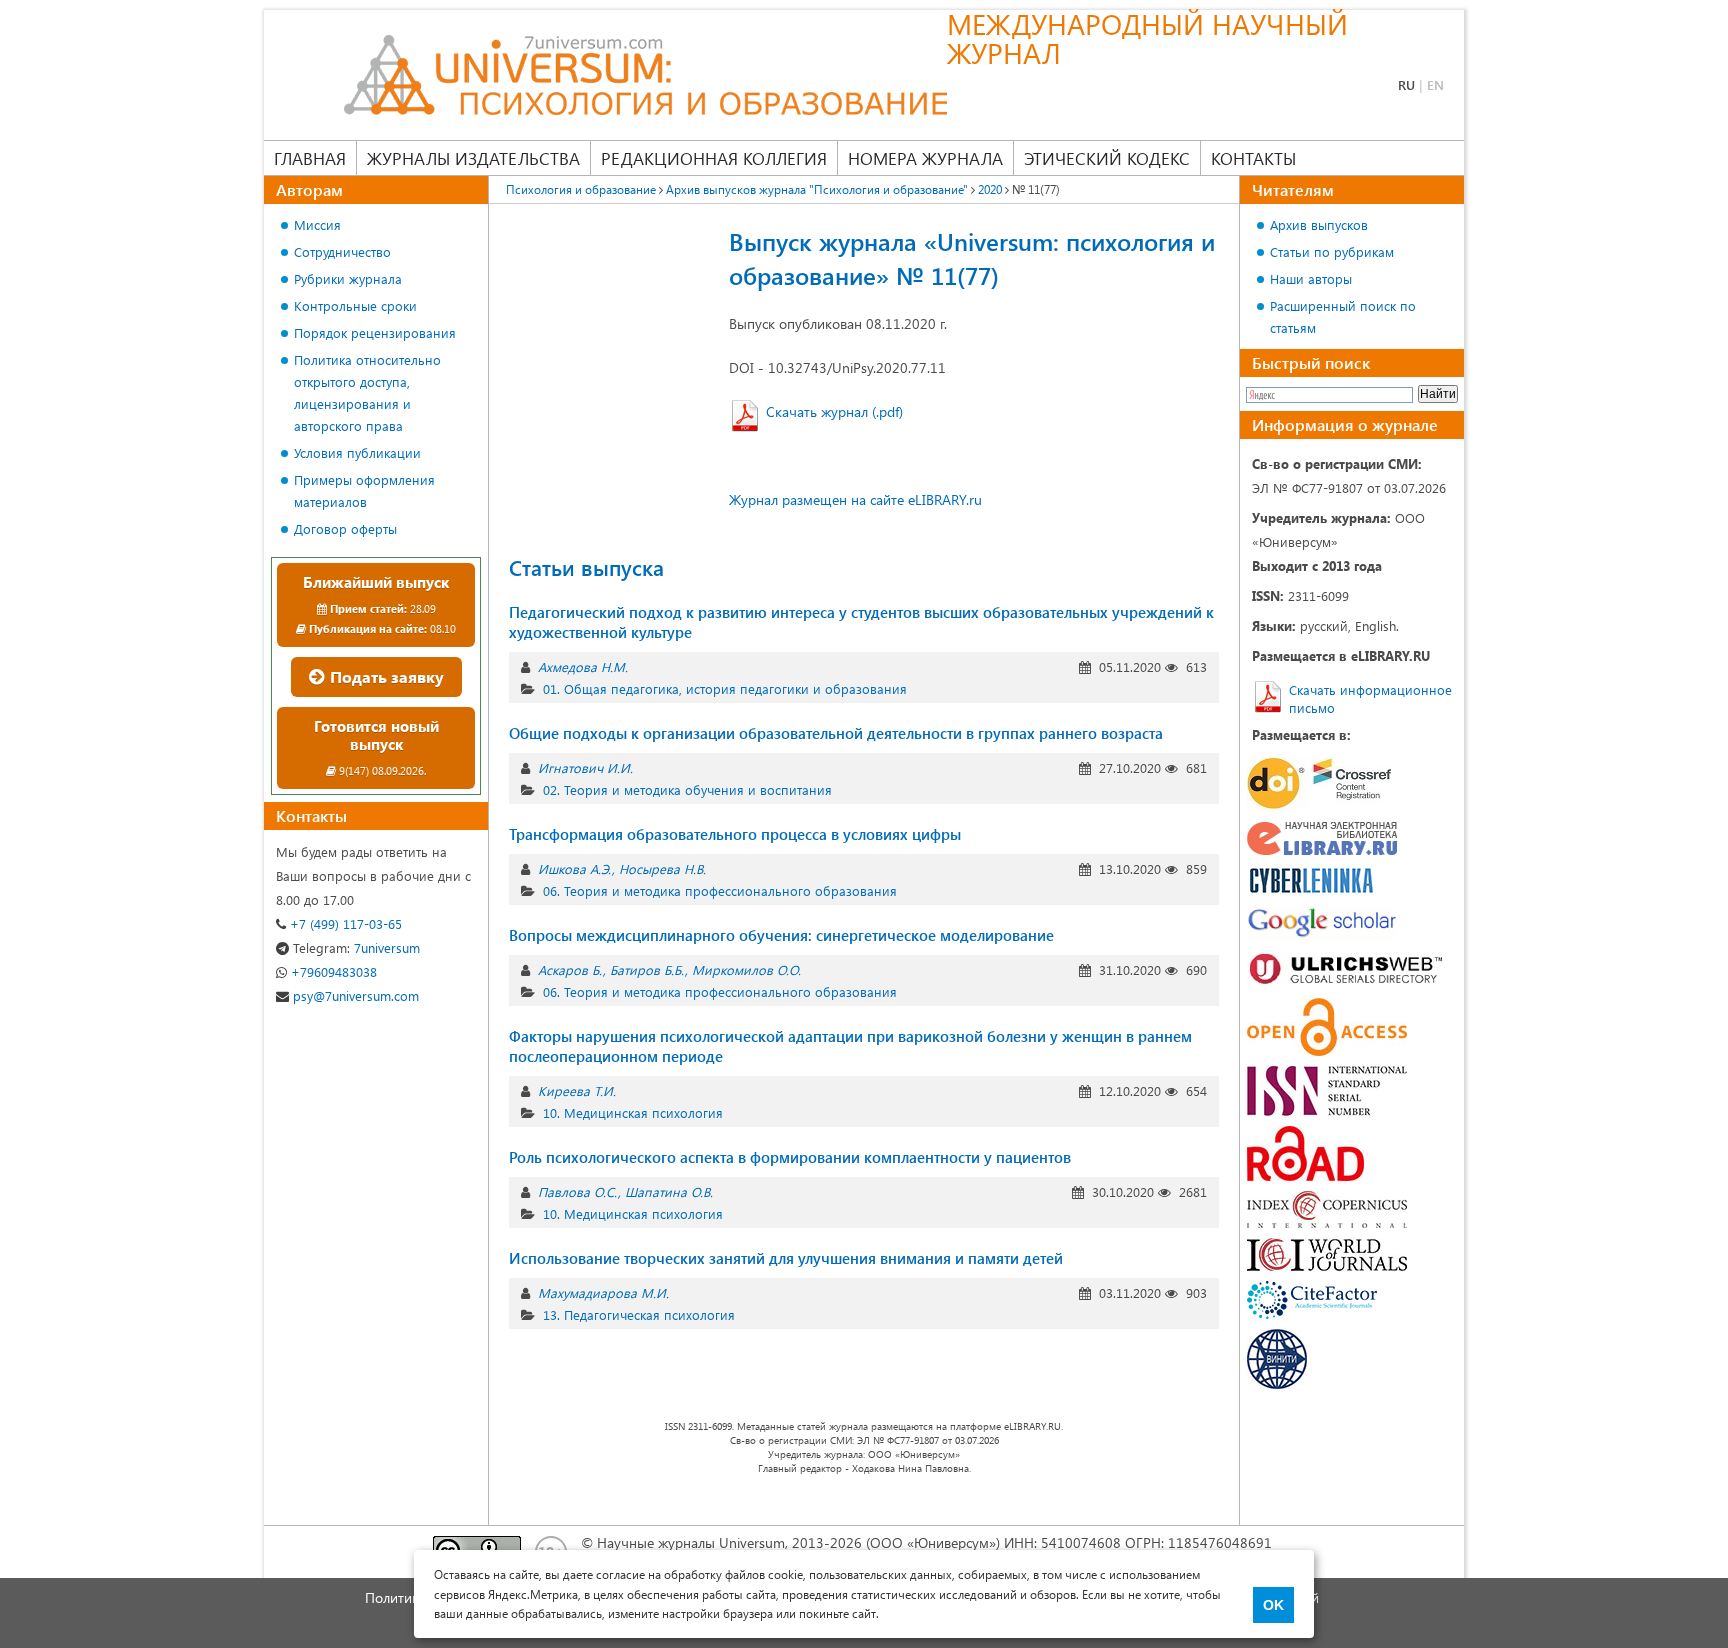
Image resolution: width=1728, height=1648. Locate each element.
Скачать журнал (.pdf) (834, 411)
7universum (356, 947)
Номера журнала (925, 158)
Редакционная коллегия (714, 158)
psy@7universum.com (354, 995)
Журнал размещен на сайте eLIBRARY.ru (855, 499)
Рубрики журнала (348, 278)
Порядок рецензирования (375, 332)
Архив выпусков (1319, 224)
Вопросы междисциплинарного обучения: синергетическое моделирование (781, 935)
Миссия (317, 224)
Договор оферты (345, 528)
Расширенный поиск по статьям (1343, 316)
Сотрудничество (342, 251)
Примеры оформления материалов (364, 490)
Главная (310, 158)
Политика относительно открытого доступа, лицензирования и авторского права (367, 392)
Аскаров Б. (570, 969)
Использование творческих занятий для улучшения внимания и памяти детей (786, 1258)
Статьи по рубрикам (1332, 251)
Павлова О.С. (577, 1191)
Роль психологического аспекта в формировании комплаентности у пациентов (790, 1157)
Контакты (1253, 158)
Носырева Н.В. (662, 868)
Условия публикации (357, 452)
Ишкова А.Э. (574, 868)
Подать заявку (385, 676)
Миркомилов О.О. (746, 969)
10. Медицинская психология (633, 1112)
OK (1273, 1605)
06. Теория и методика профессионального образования (720, 890)
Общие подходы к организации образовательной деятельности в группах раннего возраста (836, 733)
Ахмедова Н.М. (583, 666)
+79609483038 (332, 971)
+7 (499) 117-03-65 (344, 923)
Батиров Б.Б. (647, 969)
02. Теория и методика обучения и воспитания (687, 789)
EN (1435, 84)
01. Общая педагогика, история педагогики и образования (725, 688)
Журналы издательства (473, 158)
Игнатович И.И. (585, 767)
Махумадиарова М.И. (603, 1292)
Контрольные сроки (355, 305)
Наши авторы (1311, 278)
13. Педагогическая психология (639, 1314)
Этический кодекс (1107, 158)
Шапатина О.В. (669, 1191)
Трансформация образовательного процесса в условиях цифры (735, 834)
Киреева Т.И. (577, 1090)
